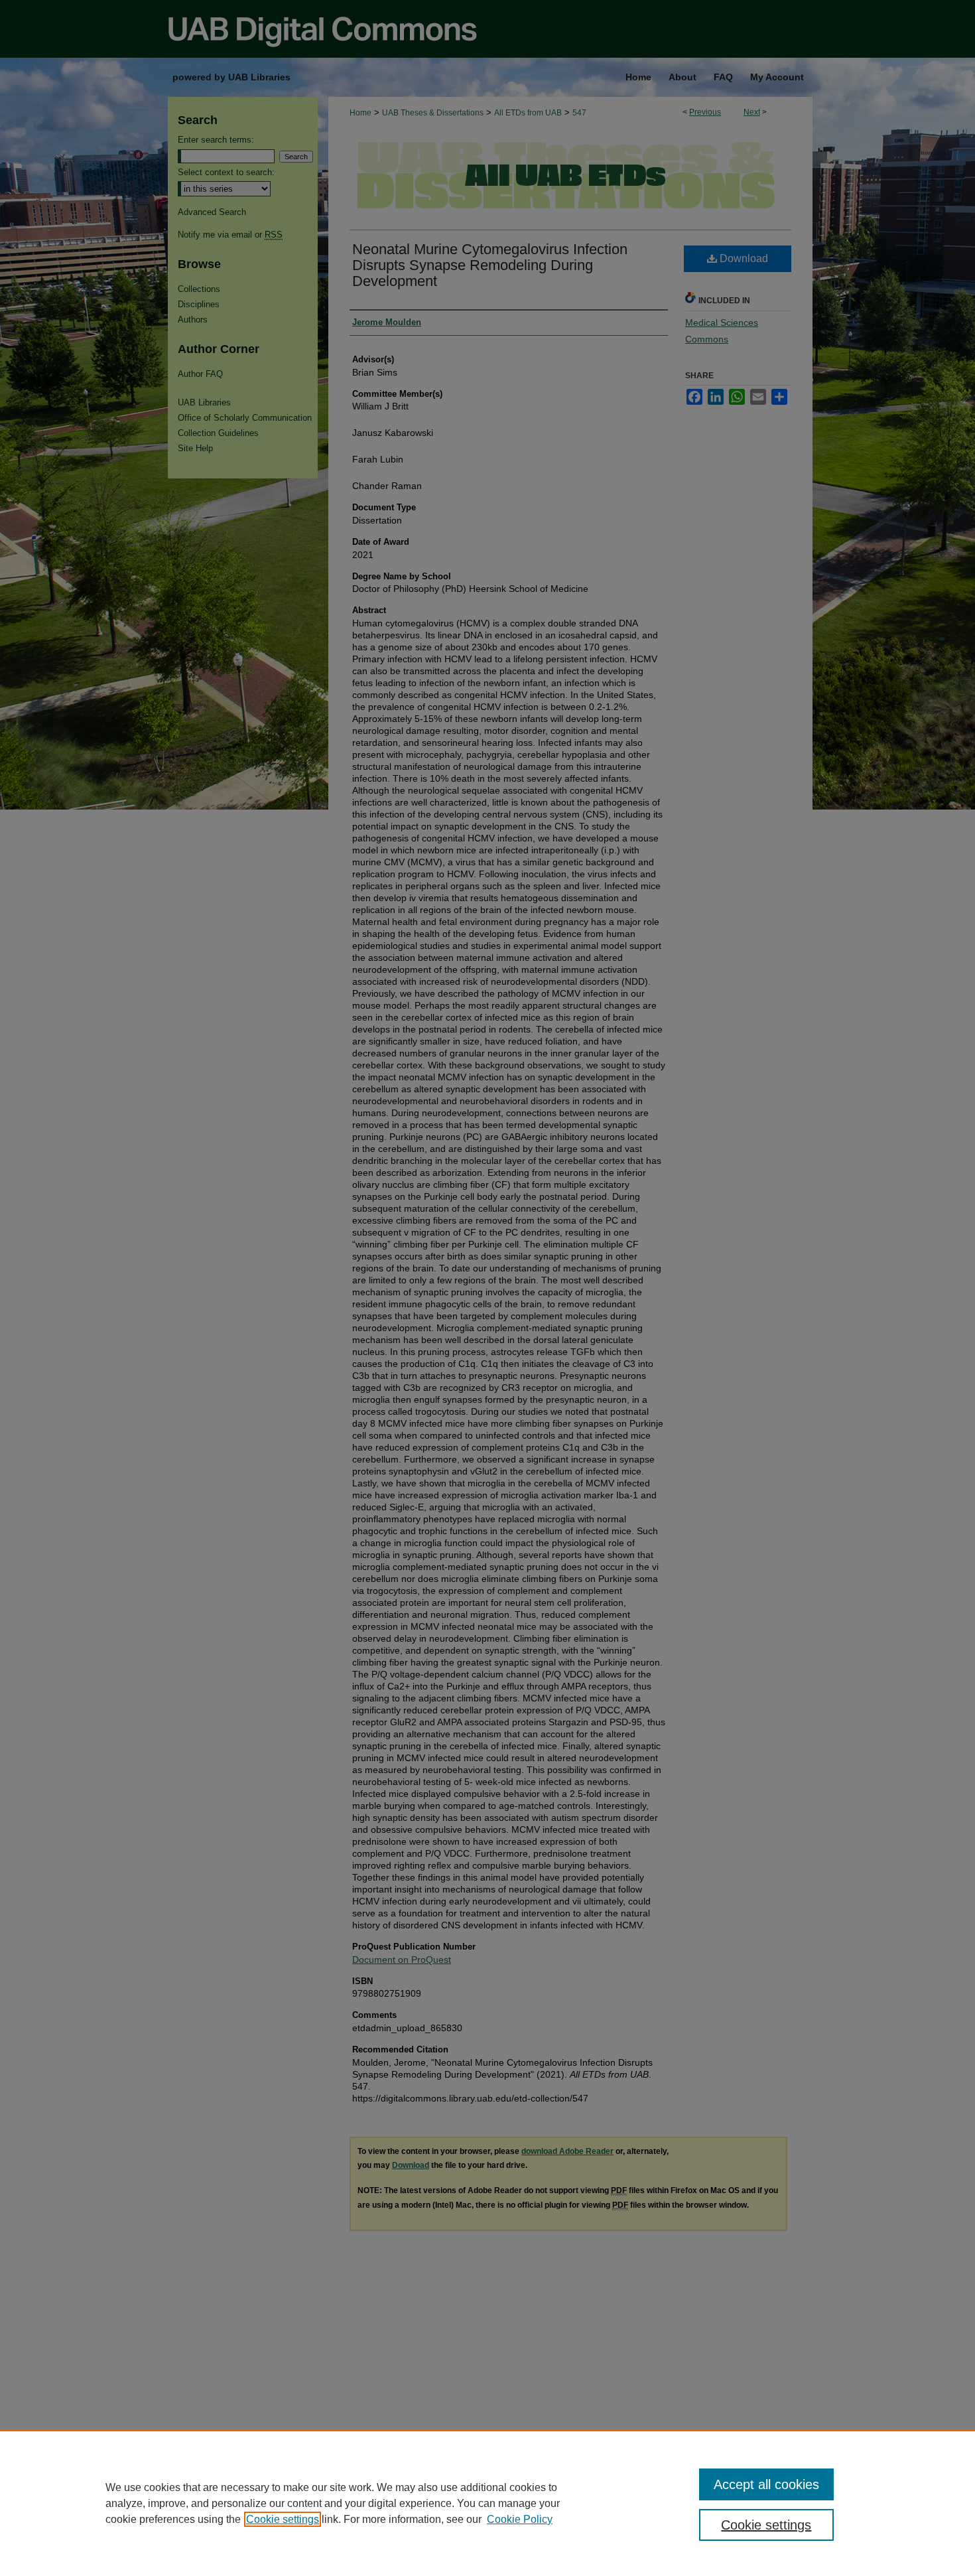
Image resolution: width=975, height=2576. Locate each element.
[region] (487, 2503)
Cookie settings (283, 2519)
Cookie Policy (520, 2519)
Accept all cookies (766, 2484)
